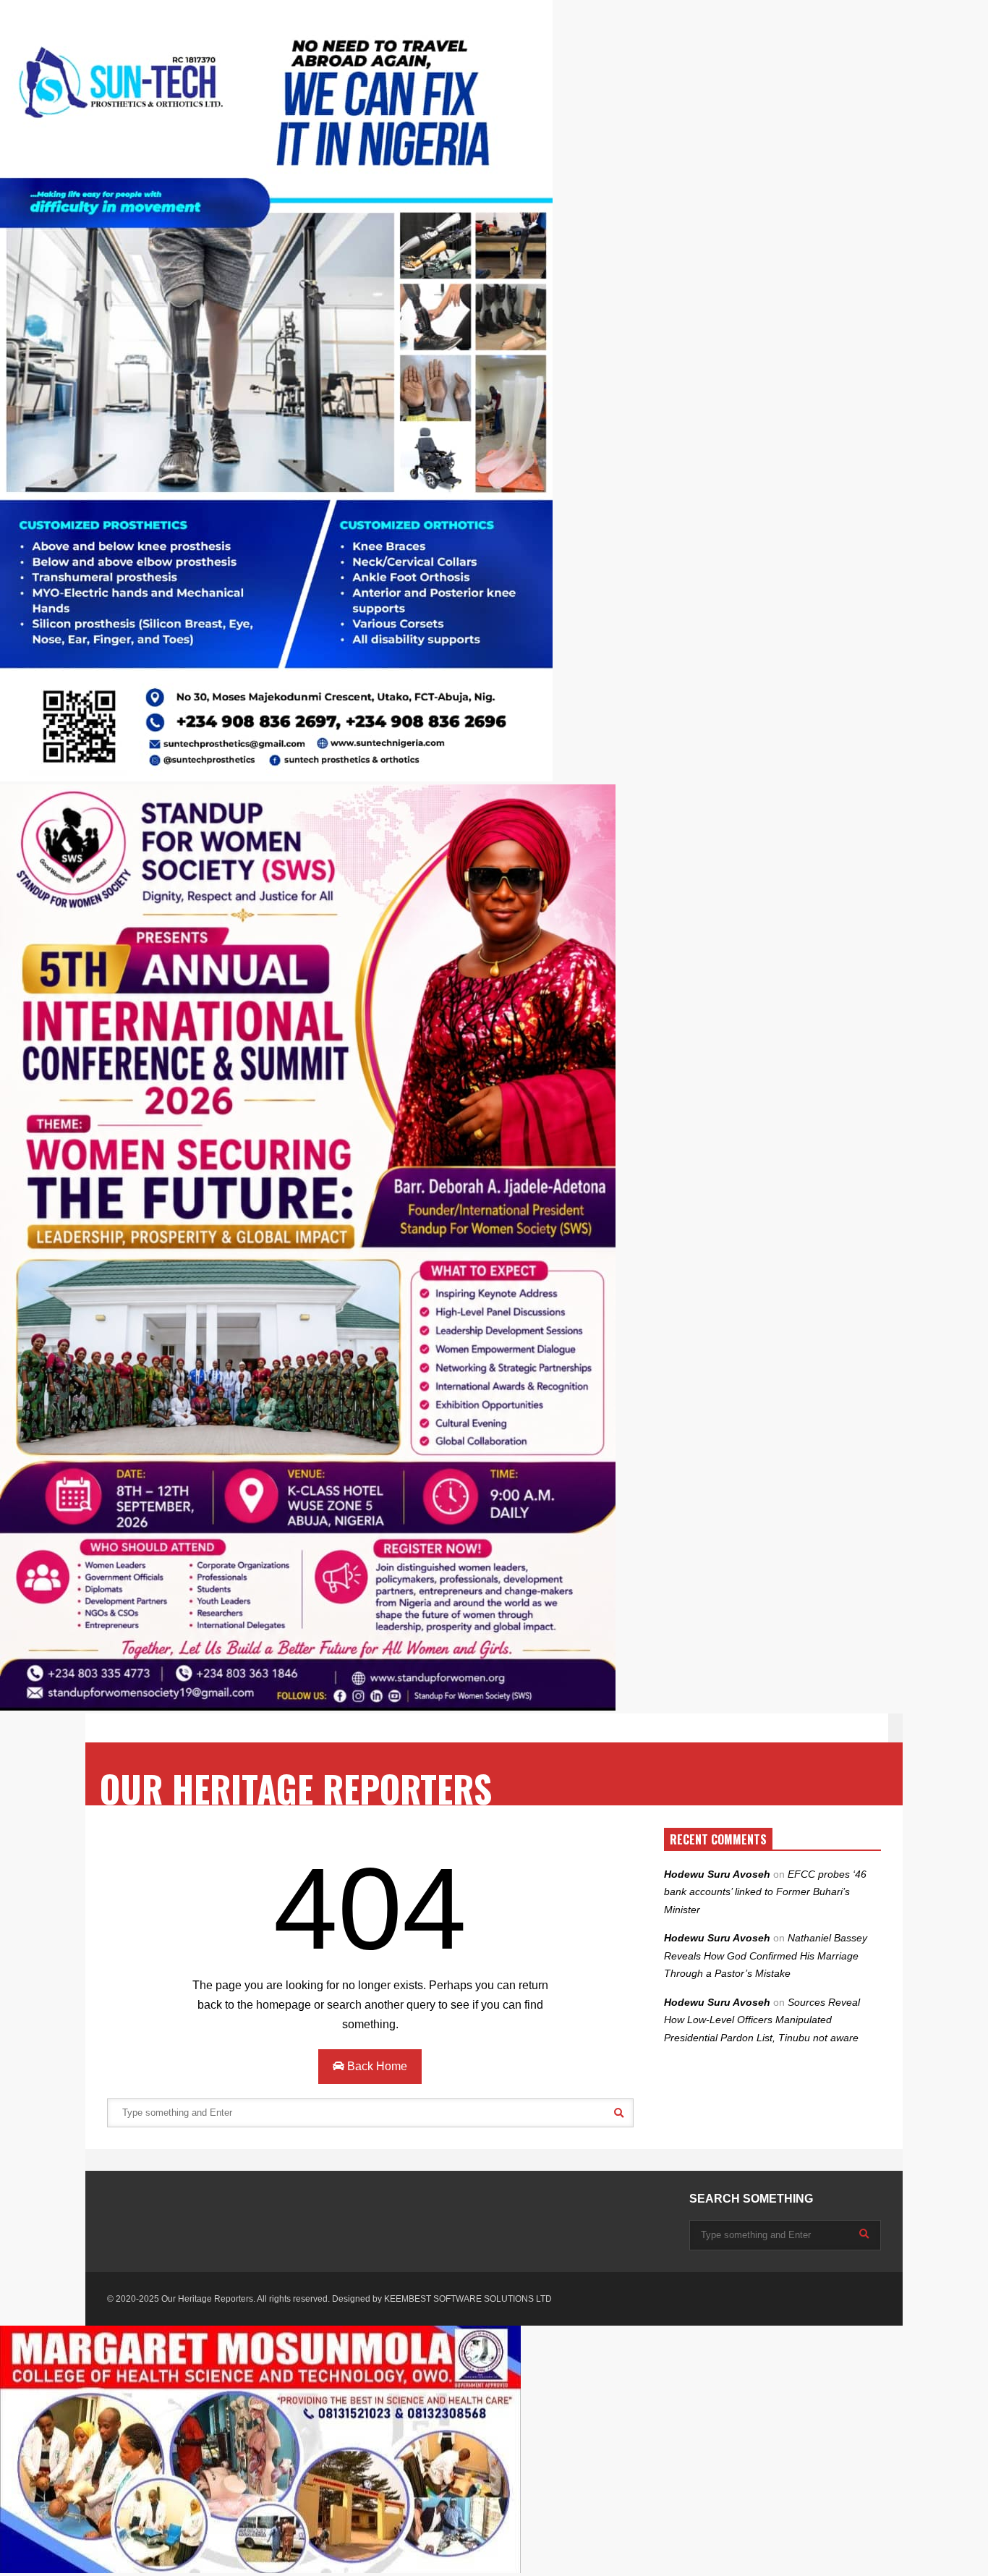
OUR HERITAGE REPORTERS (296, 1788)
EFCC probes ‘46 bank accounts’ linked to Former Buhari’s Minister (765, 1892)
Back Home (376, 2066)
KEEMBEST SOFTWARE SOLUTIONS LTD (468, 2299)
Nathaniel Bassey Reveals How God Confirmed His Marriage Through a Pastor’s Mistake (766, 1956)
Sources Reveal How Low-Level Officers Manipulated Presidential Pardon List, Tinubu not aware (762, 2020)
